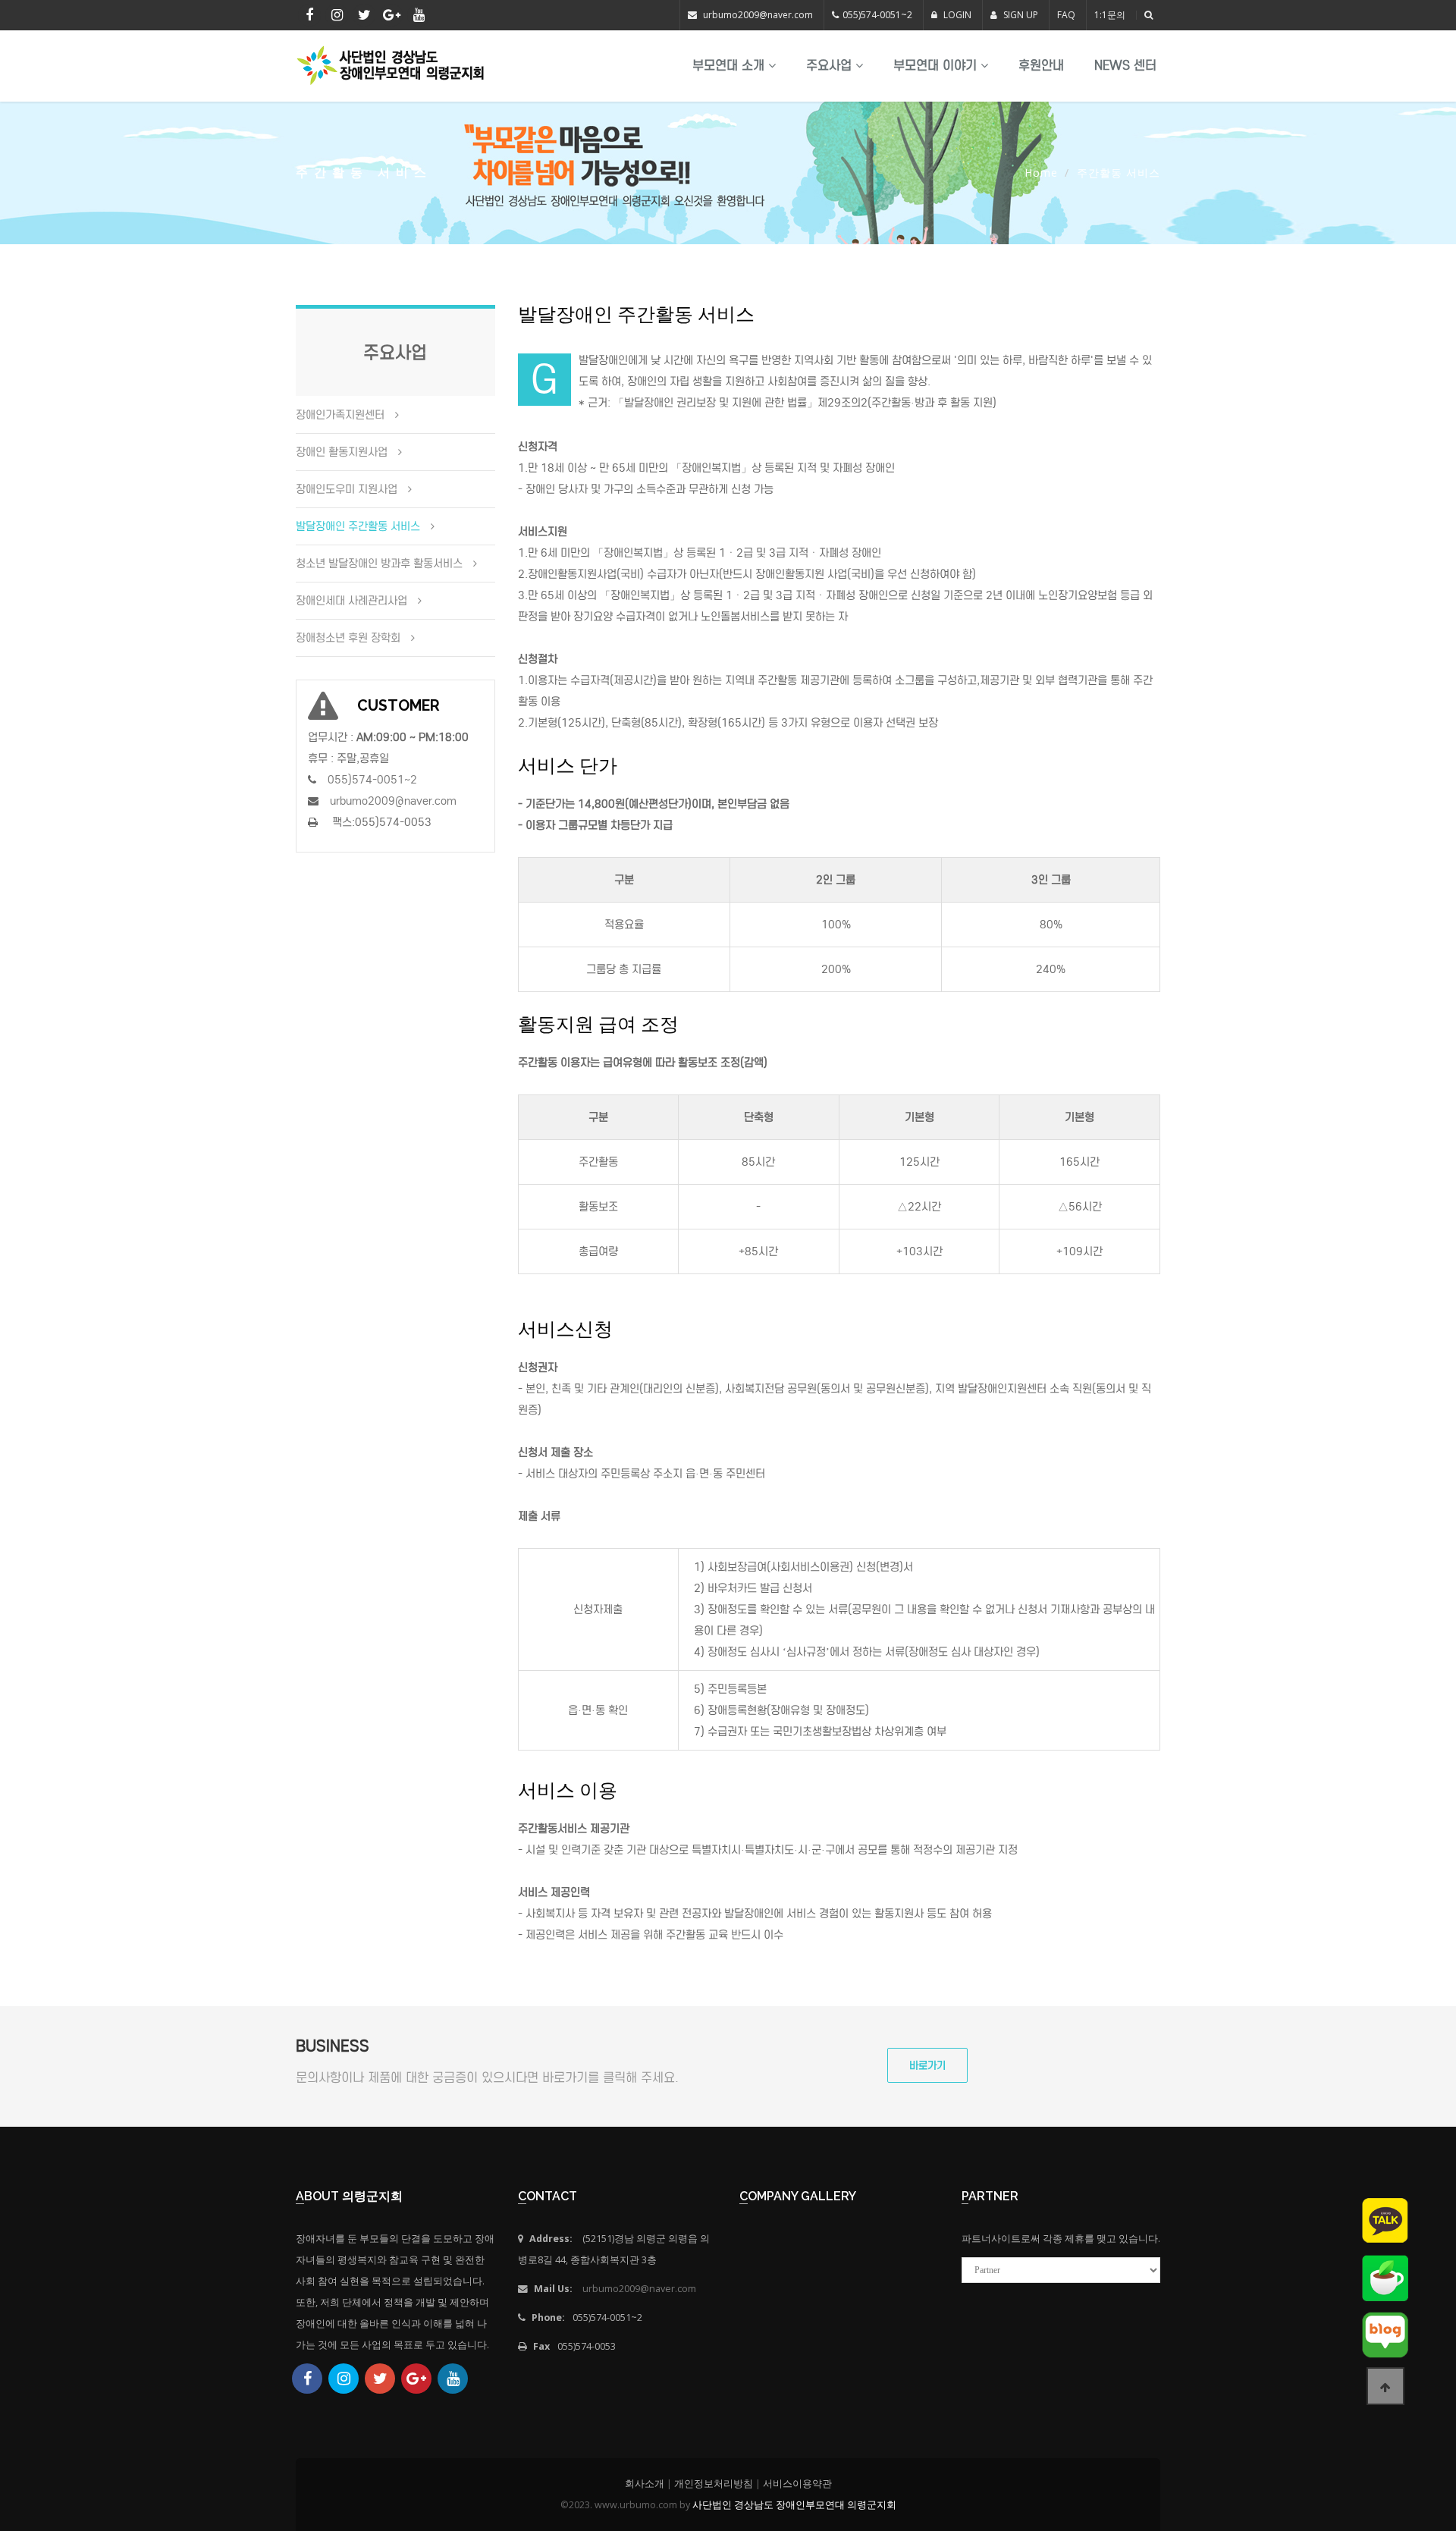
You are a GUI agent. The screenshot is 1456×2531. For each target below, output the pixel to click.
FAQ (1066, 15)
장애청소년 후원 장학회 (348, 638)
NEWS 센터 (1125, 66)
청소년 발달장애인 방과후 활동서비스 (379, 564)
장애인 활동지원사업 (342, 452)
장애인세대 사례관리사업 (351, 601)
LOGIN (956, 15)
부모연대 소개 (730, 66)
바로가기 (927, 2066)
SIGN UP (1020, 15)
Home (1041, 173)
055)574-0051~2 (877, 15)
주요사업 (831, 66)
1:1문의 (1110, 15)
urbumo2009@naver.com (758, 15)
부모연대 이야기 (937, 66)
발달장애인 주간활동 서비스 (358, 526)
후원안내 (1041, 66)
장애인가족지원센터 (340, 415)
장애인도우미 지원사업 (347, 489)
